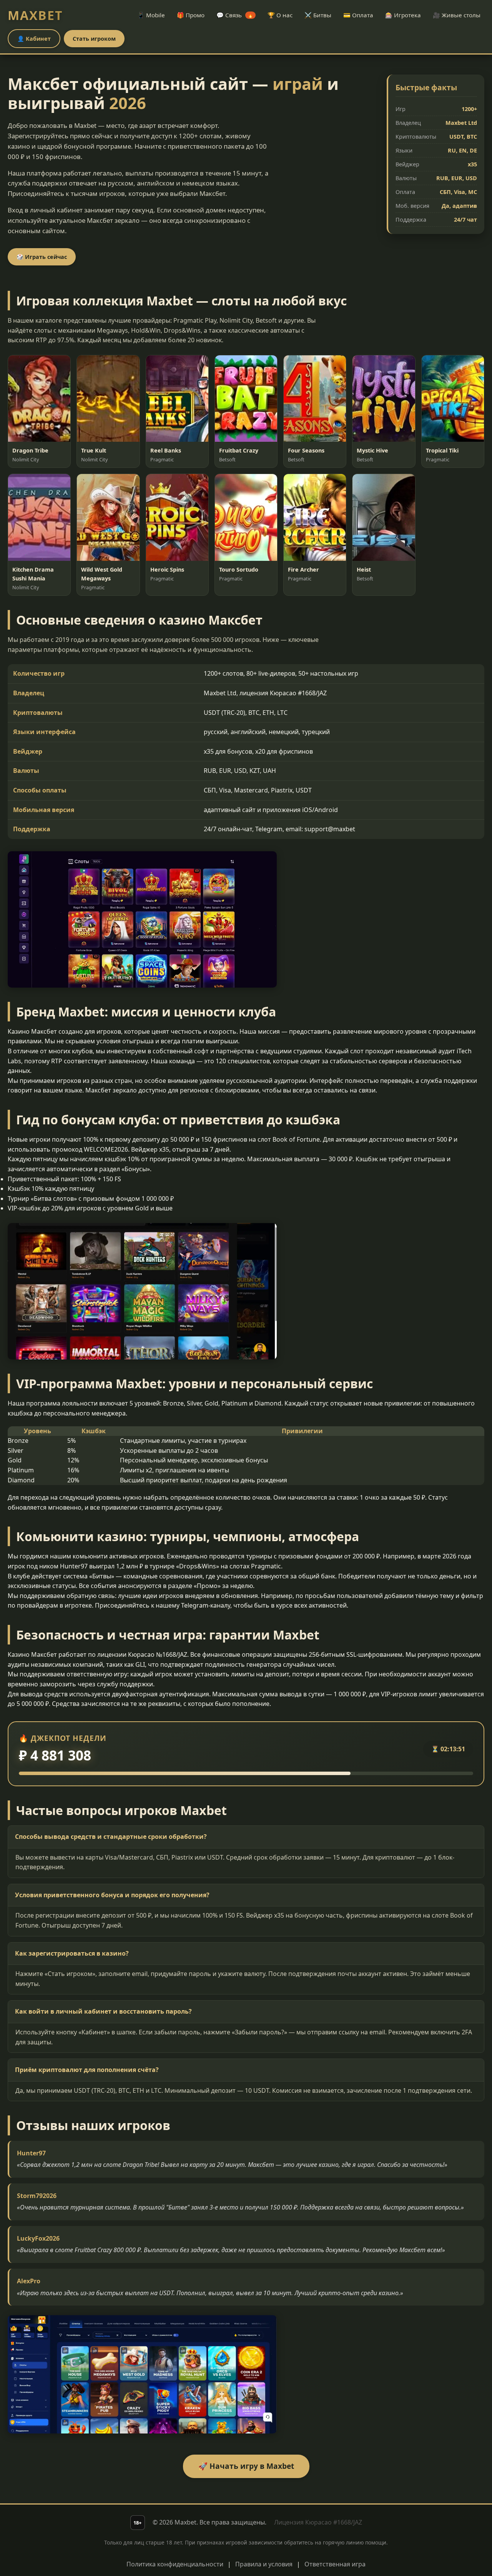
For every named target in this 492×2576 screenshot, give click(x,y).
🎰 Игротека (403, 15)
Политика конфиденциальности (175, 2564)
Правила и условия (264, 2564)
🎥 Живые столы (457, 15)
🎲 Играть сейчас (42, 257)
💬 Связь (235, 15)
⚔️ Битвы (318, 15)
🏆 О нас (280, 15)
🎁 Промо (191, 15)
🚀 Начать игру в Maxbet (246, 2466)
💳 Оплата (358, 15)
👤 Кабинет (34, 39)
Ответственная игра (335, 2564)
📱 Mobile (151, 15)
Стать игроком (94, 39)
